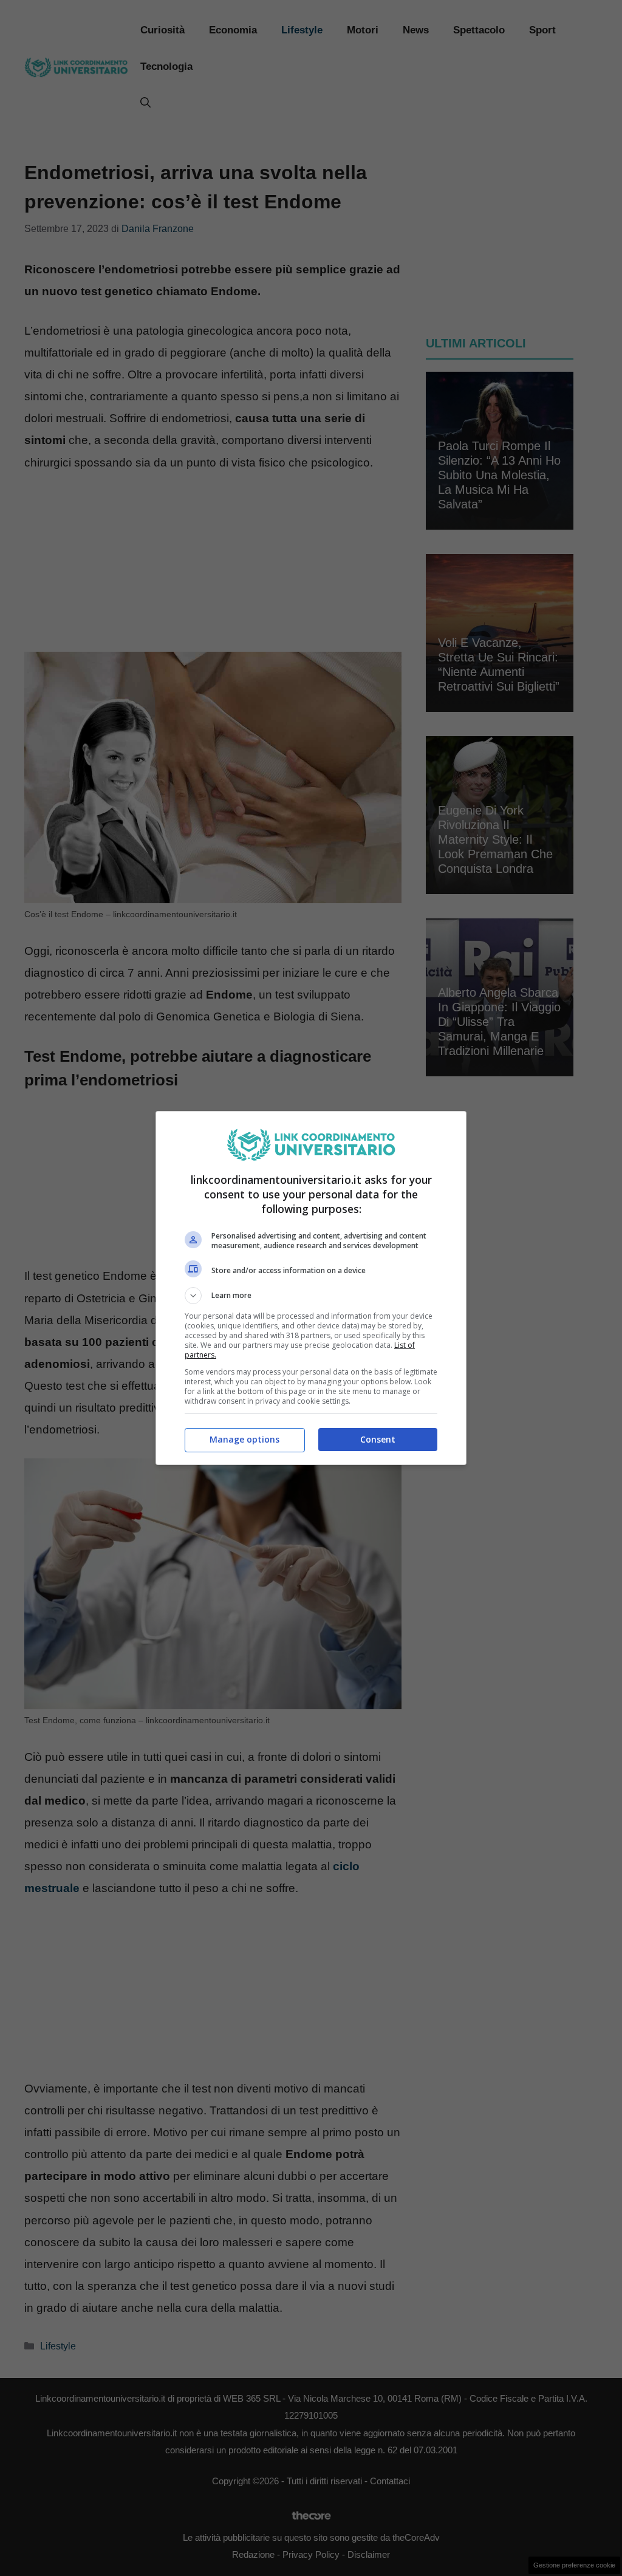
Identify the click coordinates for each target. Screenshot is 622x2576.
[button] (311, 1296)
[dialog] (311, 1288)
